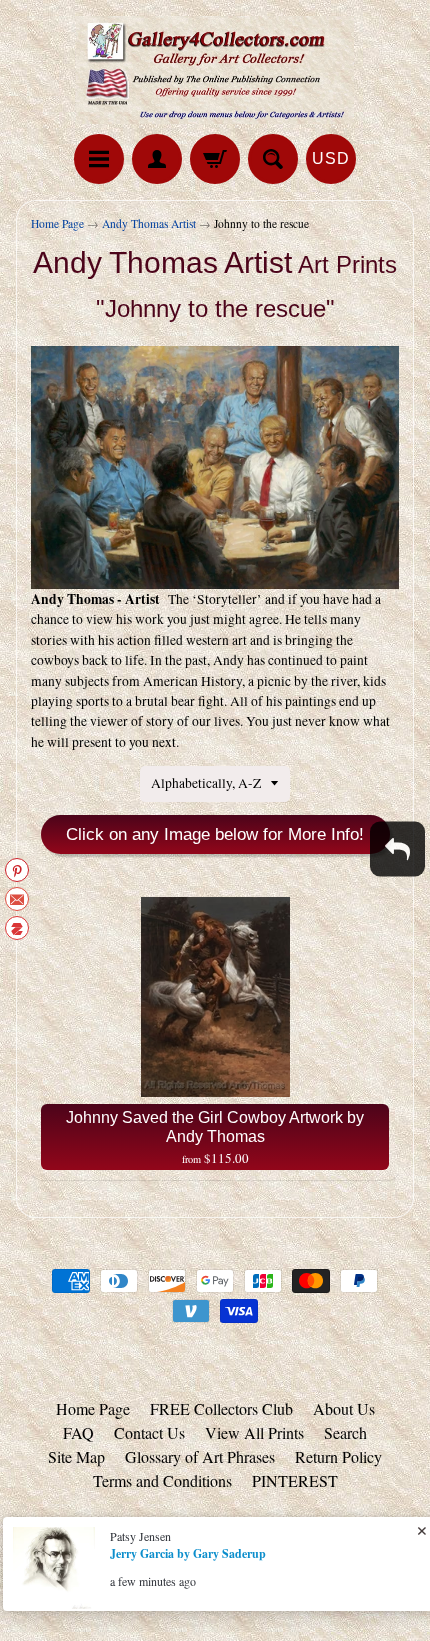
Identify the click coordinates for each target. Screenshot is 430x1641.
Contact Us (149, 1432)
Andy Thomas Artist (149, 223)
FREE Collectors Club (221, 1408)
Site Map (76, 1456)
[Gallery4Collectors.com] (215, 70)
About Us (344, 1408)
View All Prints (254, 1432)
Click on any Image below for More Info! (215, 834)
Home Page (57, 223)
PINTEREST (295, 1480)
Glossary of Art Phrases (200, 1456)
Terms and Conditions (162, 1480)
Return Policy (338, 1456)
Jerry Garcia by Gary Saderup (188, 1553)
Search (345, 1432)
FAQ (78, 1432)
